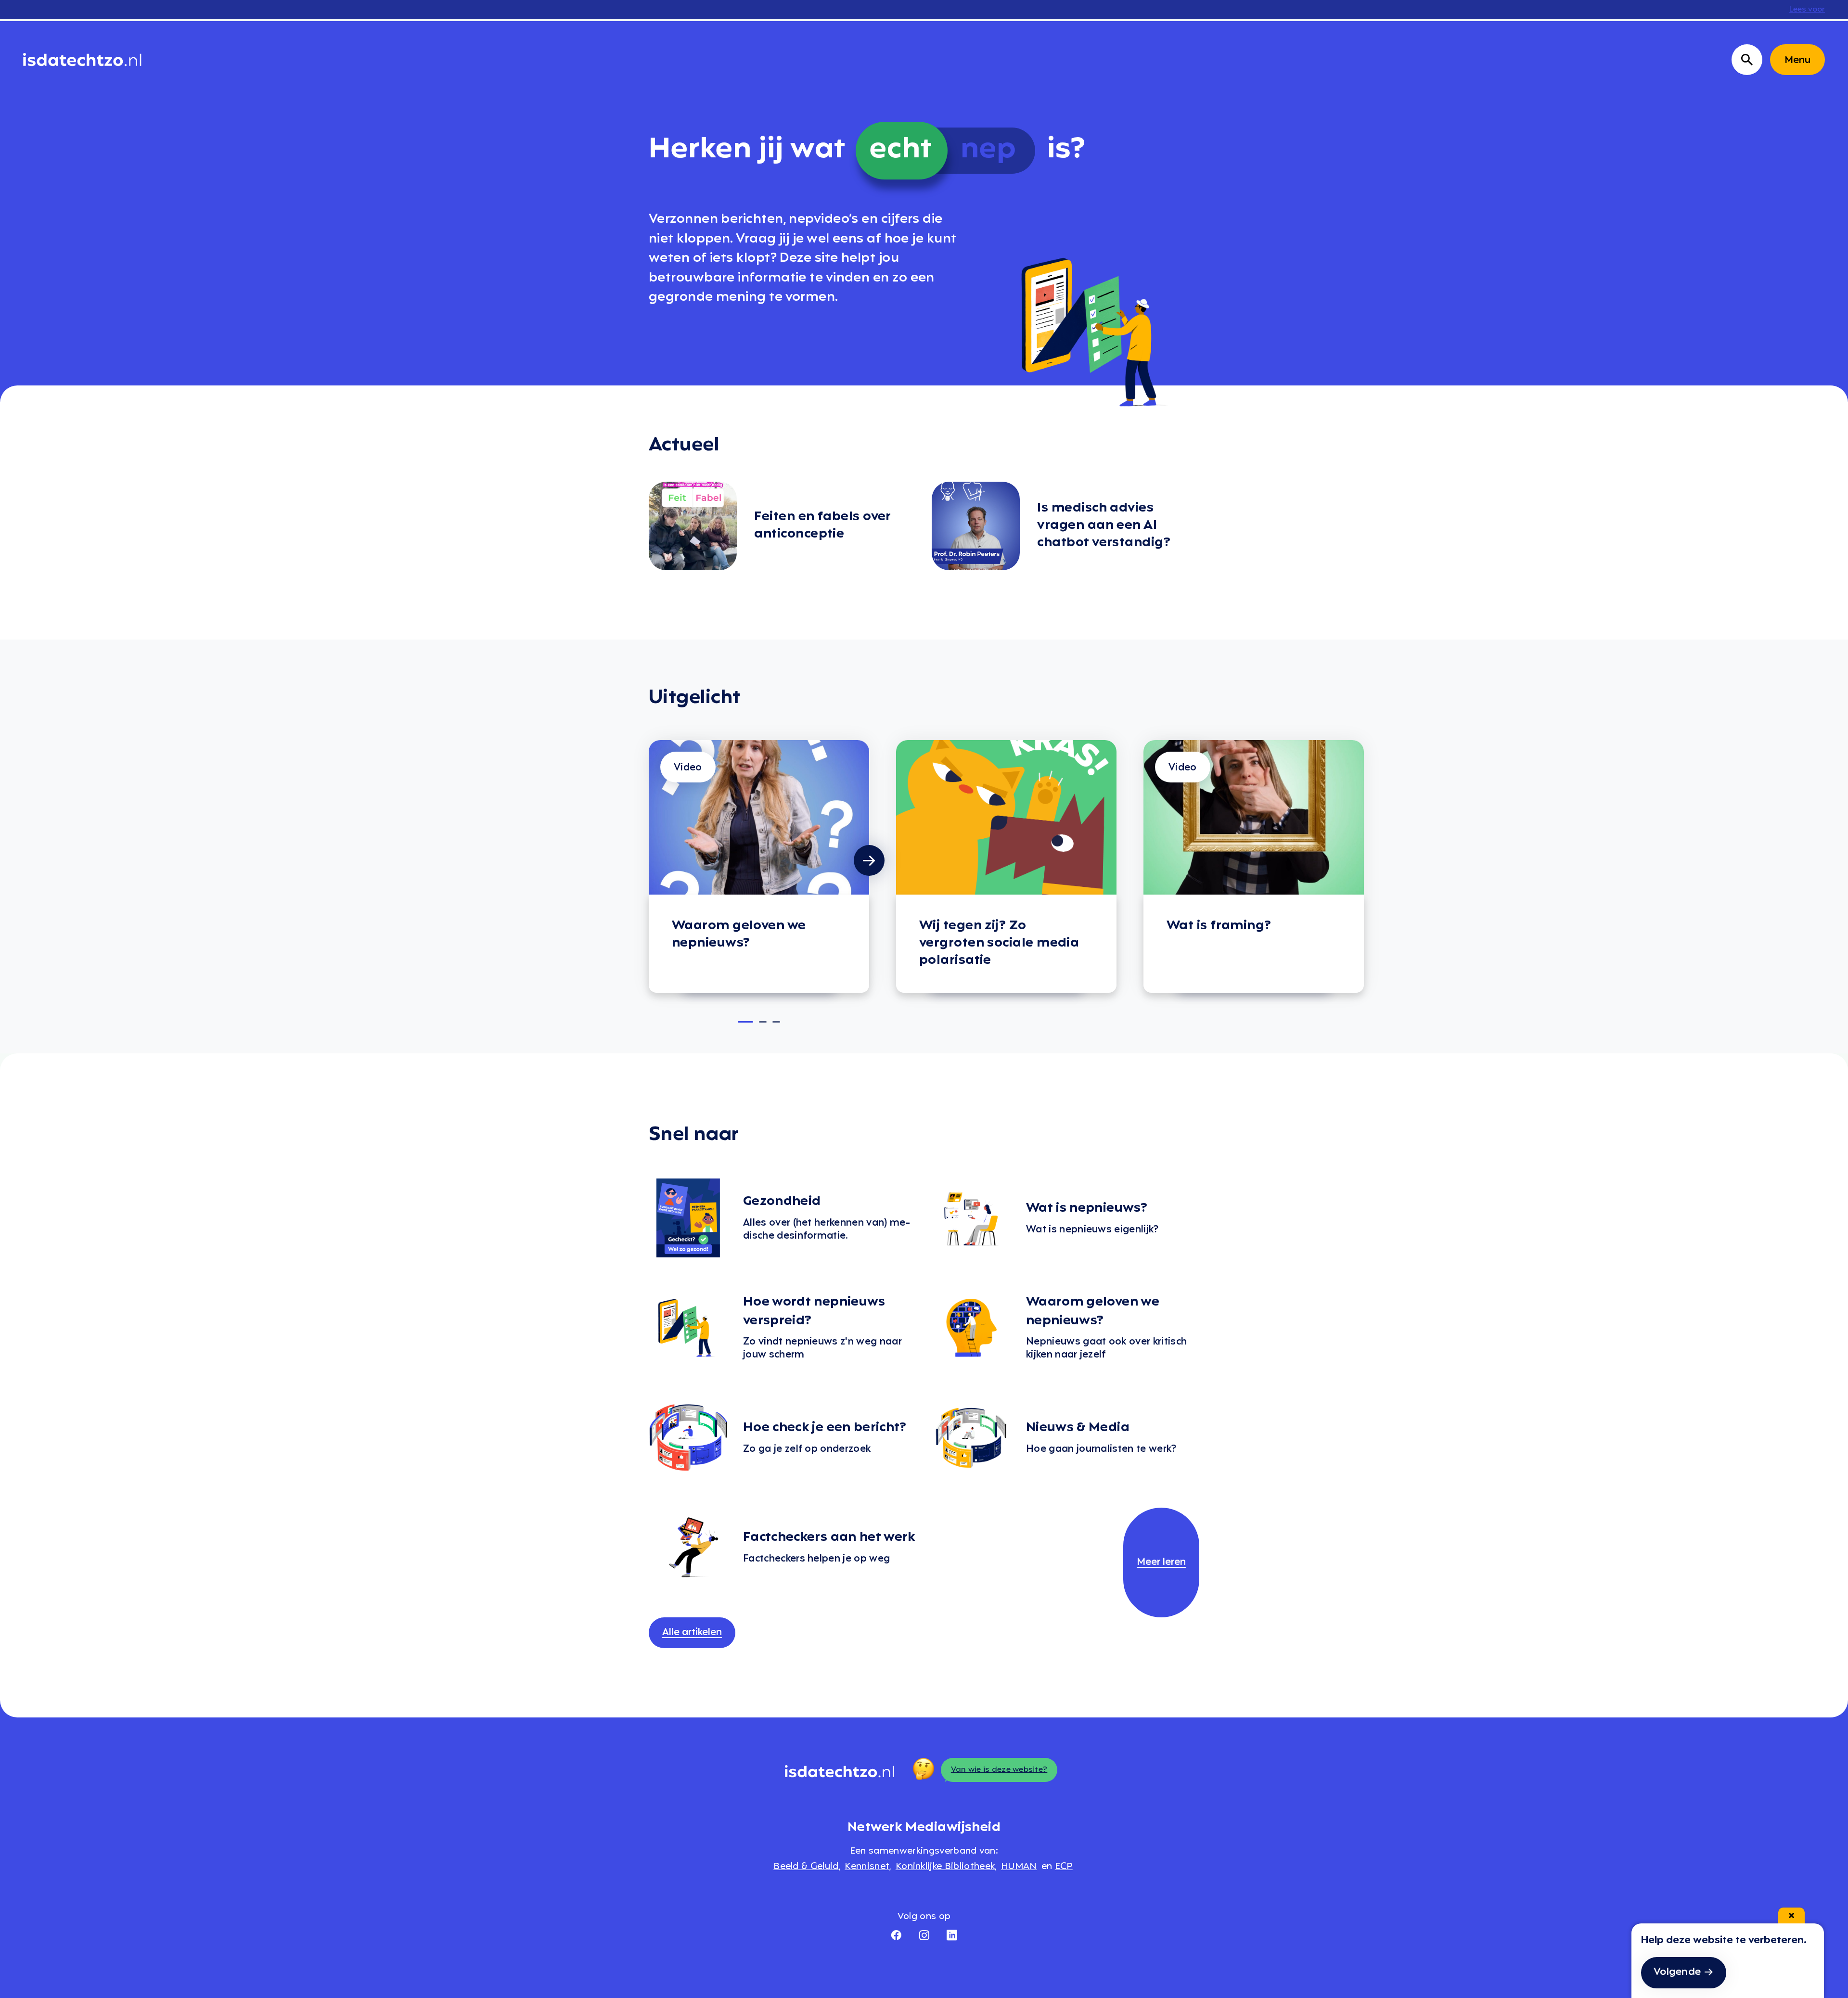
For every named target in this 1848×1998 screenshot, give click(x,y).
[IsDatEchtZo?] (82, 60)
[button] (745, 1022)
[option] (759, 866)
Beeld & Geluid (806, 1867)
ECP (1064, 1867)
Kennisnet (867, 1867)
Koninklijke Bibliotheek (945, 1867)
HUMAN (1019, 1867)
